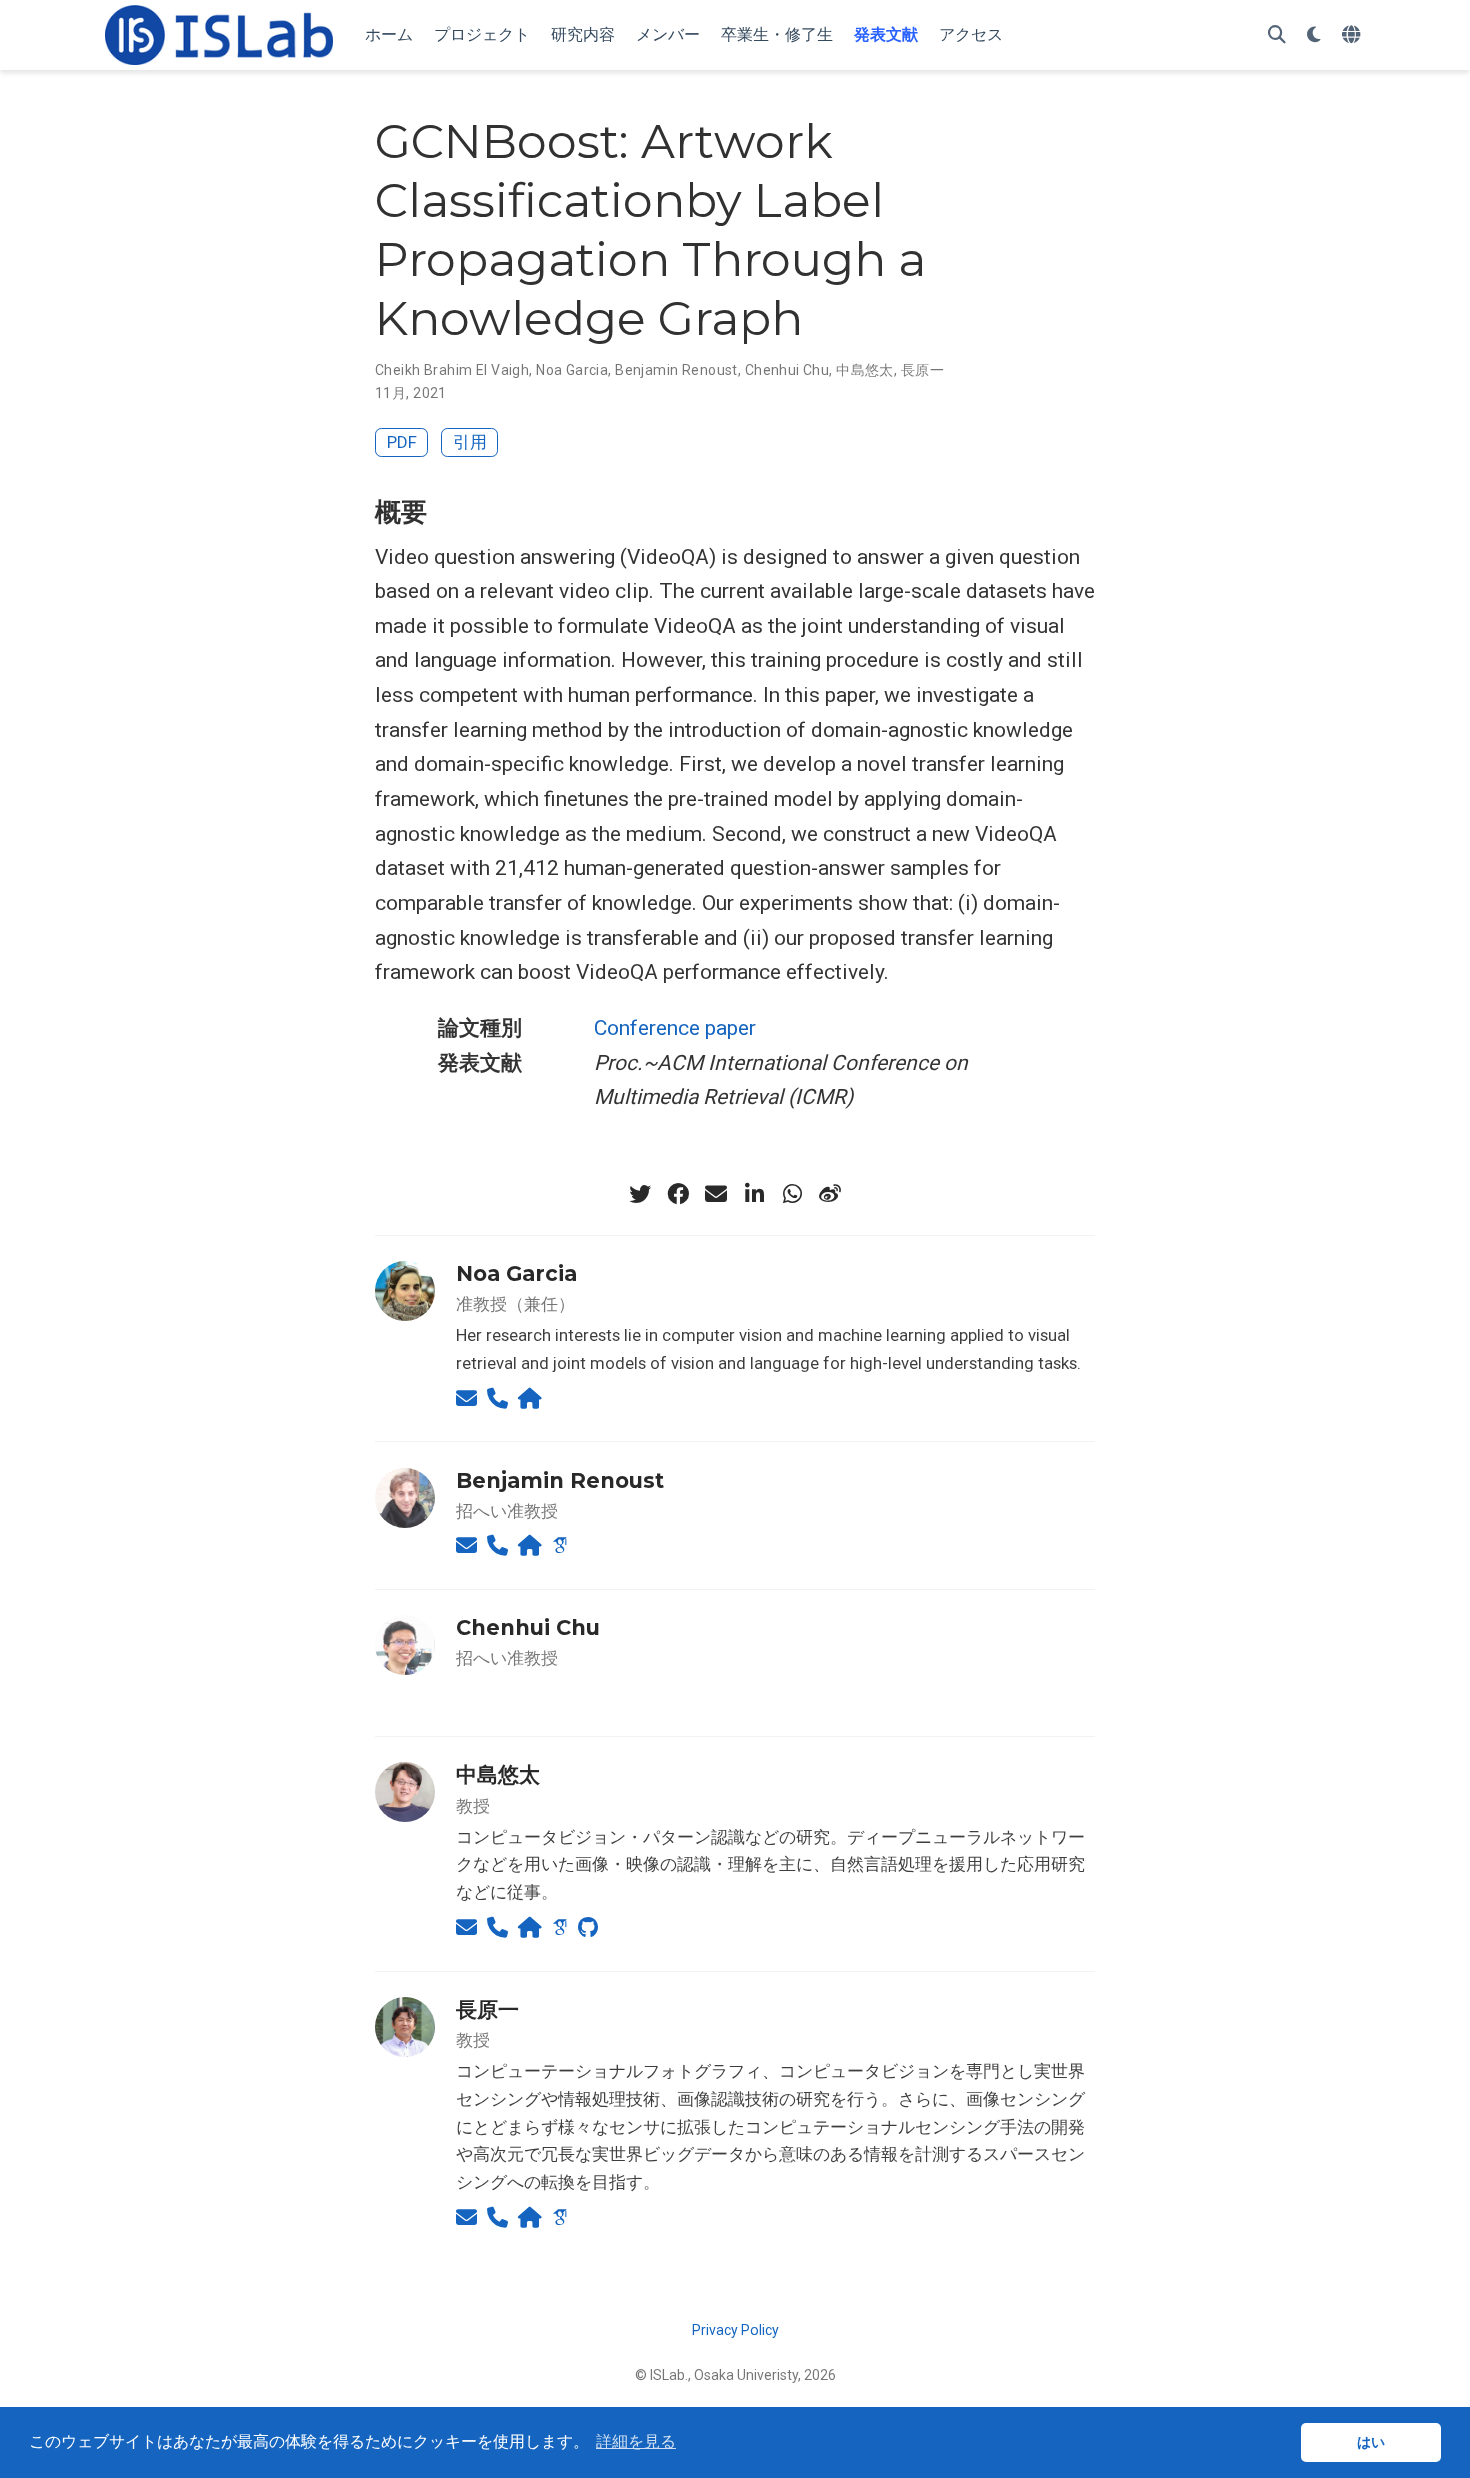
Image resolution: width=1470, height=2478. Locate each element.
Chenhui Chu (787, 370)
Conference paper (675, 1028)
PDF (402, 442)
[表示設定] (1314, 35)
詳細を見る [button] (636, 2441)
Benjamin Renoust (676, 370)
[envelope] (716, 1194)
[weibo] (830, 1194)
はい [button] (1371, 2442)
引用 (470, 442)
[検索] (1277, 35)
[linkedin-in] (754, 1194)
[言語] (1353, 35)
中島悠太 (865, 370)
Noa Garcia (572, 370)
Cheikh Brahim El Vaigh (452, 370)
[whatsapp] (792, 1194)
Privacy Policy (735, 2330)
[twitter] (640, 1194)
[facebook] (678, 1194)
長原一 (922, 370)
